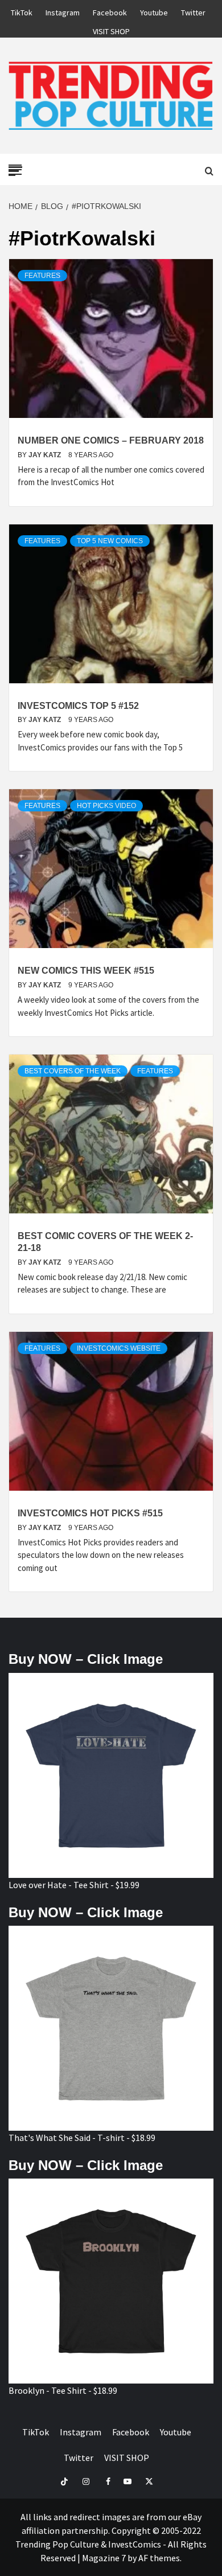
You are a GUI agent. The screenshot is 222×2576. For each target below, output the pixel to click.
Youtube (154, 11)
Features (42, 276)
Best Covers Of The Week (73, 1071)
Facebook (110, 11)
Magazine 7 (104, 2558)
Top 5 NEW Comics (110, 541)
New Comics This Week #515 (86, 971)
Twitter (193, 11)
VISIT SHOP (111, 30)
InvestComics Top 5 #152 (78, 706)
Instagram (63, 11)
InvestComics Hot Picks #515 (90, 1513)
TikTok (22, 11)
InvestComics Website (119, 1348)
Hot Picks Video (106, 806)
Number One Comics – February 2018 (111, 440)
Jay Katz (46, 455)
